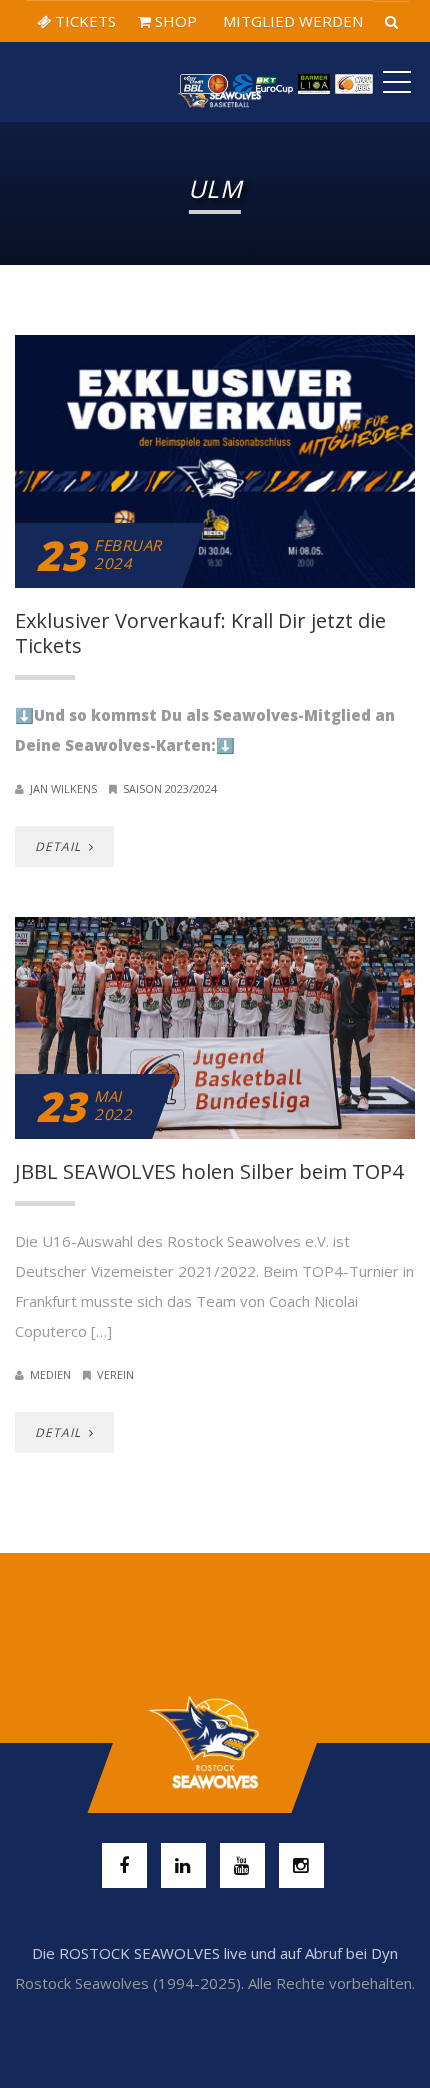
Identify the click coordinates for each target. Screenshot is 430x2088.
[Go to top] (214, 1743)
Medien (50, 1374)
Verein (115, 1374)
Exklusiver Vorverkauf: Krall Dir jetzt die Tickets (200, 633)
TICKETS (83, 21)
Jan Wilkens (63, 788)
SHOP (174, 21)
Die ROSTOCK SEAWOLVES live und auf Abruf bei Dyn (215, 1953)
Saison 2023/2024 (170, 788)
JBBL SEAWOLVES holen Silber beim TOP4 (209, 1171)
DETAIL (60, 846)
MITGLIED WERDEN (291, 21)
